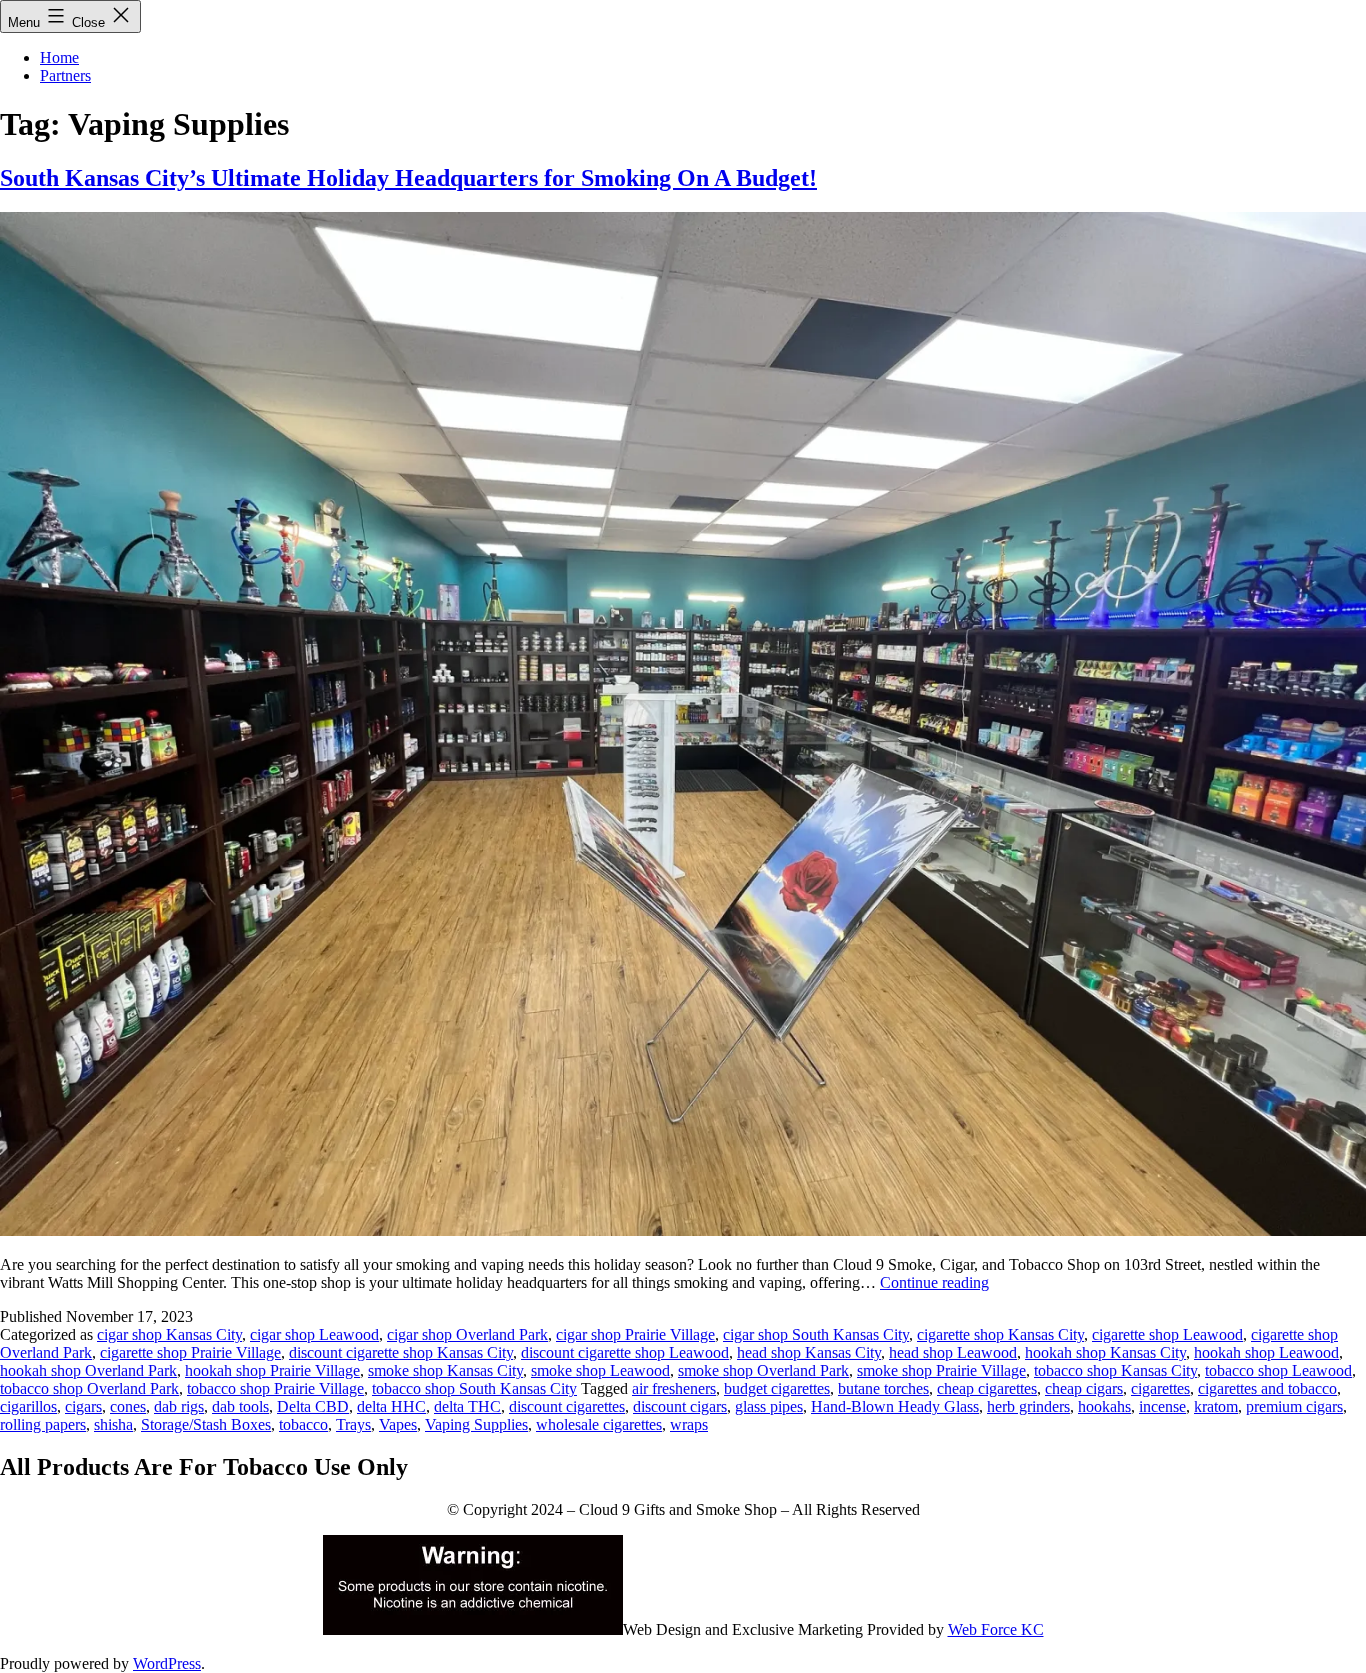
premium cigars (1294, 1406)
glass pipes (769, 1406)
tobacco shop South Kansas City (474, 1388)
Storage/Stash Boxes (206, 1424)
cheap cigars (1084, 1388)
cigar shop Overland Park (467, 1334)
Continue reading (934, 1282)
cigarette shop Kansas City (1000, 1334)
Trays (353, 1424)
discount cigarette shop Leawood (625, 1352)
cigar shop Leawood (314, 1334)
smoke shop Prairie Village (941, 1370)
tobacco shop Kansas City (1115, 1370)
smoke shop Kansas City (445, 1370)
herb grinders (1028, 1406)
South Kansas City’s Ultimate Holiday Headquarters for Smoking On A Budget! (408, 178)
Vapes (398, 1424)
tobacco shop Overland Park (89, 1388)
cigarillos (28, 1406)
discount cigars (680, 1406)
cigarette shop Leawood (1167, 1334)
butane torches (883, 1388)
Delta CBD (313, 1406)
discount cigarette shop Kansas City (401, 1352)
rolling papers (43, 1424)
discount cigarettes (567, 1406)
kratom (1216, 1406)
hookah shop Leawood (1266, 1352)
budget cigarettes (777, 1388)
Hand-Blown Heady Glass (895, 1406)
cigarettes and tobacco (1267, 1388)
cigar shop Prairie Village (635, 1334)
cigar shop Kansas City (169, 1334)
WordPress (167, 1663)
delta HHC (391, 1406)
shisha (113, 1424)
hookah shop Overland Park (88, 1370)
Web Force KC (996, 1629)
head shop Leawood (953, 1352)
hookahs (1104, 1406)
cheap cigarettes (987, 1388)
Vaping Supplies (476, 1424)
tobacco (303, 1424)
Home (59, 57)
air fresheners (674, 1388)
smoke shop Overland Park (763, 1370)
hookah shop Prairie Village (272, 1370)
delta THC (467, 1406)
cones (128, 1406)
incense (1162, 1406)
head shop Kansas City (809, 1352)
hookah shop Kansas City (1105, 1352)
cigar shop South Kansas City (816, 1334)
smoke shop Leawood (600, 1370)
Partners (65, 75)
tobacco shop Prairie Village (275, 1388)
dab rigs (179, 1406)
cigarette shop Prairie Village (190, 1352)
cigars (83, 1406)
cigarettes (1160, 1388)
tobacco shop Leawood (1278, 1370)
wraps (689, 1424)
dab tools (240, 1406)
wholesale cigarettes (599, 1424)
